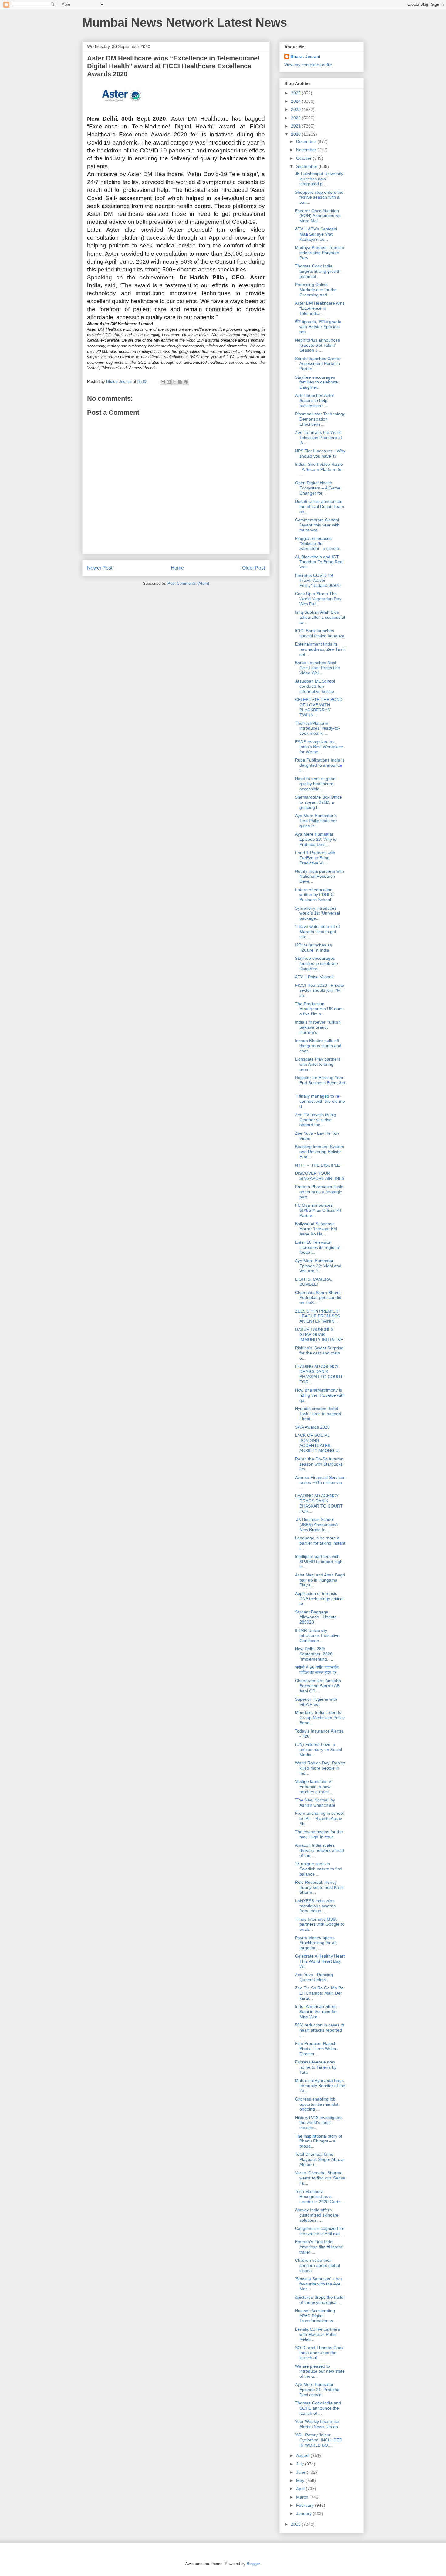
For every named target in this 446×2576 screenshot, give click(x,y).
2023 (296, 109)
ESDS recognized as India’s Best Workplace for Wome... (319, 747)
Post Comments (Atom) (188, 583)
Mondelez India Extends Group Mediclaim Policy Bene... (320, 1718)
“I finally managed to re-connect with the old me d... (320, 1101)
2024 (296, 101)
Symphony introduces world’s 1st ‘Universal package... (317, 913)
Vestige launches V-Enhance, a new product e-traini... (314, 1787)
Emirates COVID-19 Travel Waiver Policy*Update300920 (318, 581)
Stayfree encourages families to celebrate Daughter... (316, 382)
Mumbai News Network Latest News (185, 22)
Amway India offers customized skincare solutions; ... (317, 2215)
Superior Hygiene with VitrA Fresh (316, 1702)
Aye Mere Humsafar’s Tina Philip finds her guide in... (316, 821)
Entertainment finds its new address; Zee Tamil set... (320, 649)
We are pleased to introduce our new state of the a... (320, 2371)
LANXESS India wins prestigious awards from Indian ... (315, 1906)
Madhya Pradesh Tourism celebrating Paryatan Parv (319, 253)
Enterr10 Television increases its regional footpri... (318, 1247)
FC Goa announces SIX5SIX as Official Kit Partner (318, 1210)
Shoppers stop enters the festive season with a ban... (319, 197)
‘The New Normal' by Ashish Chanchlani (315, 1803)
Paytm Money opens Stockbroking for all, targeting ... (316, 1943)
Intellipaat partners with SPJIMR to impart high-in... (319, 1562)
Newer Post (100, 568)
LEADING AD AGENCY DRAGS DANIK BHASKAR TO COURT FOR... (319, 1374)
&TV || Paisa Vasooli (314, 977)
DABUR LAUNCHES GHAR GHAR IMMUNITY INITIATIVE (319, 1334)
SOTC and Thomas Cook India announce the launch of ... (319, 2353)
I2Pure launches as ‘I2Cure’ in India (313, 947)
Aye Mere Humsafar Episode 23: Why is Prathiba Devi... (316, 839)
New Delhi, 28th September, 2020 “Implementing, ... (314, 1654)
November (307, 150)
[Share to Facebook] (180, 382)
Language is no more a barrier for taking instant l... (320, 1543)
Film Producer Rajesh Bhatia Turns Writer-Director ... (316, 2049)
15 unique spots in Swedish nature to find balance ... (319, 1869)
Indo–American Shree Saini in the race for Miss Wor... (316, 2012)
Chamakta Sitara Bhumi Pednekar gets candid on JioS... (318, 1298)
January (304, 2513)
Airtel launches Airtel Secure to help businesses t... (314, 400)
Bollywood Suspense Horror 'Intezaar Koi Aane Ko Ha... (316, 1229)
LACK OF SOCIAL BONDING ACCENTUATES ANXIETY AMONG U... (319, 1443)
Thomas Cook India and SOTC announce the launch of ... (318, 2408)
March (303, 2497)
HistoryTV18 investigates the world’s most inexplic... (319, 2123)
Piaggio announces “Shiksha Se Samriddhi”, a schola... (319, 543)
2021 (296, 126)
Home (177, 568)
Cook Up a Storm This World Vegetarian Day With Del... (318, 599)
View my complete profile (308, 65)
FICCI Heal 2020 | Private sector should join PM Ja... (319, 990)
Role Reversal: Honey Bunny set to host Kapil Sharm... (319, 1887)
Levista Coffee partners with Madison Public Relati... (317, 2334)
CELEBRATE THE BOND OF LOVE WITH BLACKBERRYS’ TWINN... (319, 707)
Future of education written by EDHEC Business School (314, 895)
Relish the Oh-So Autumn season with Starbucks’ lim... (319, 1464)
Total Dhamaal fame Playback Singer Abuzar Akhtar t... (320, 2159)
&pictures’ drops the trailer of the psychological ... (320, 2300)
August (303, 2455)
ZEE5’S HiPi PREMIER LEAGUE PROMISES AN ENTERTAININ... (317, 1316)
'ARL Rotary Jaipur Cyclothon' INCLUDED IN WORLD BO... (319, 2440)
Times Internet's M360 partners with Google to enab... (320, 1924)
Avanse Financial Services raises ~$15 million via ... (320, 1483)
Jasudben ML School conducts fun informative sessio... (316, 686)
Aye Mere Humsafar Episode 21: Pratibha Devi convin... (317, 2390)
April (301, 2489)
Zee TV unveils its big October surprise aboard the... (316, 1120)
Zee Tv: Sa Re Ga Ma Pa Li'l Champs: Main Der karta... (319, 1993)
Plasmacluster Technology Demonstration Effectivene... (320, 419)
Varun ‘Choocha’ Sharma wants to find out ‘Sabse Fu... (320, 2178)
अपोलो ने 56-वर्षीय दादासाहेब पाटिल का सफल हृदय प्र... (318, 1670)
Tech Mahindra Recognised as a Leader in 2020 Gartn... (320, 2196)
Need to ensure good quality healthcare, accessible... (315, 784)
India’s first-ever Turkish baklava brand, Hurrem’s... (318, 1027)
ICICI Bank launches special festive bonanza (320, 633)
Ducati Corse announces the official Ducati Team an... (319, 506)
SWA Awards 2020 (312, 1427)
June (301, 2472)
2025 (296, 93)
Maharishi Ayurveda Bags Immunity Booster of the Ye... (320, 2086)
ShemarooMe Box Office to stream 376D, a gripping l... (318, 802)
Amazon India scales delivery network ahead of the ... (319, 1850)
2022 (296, 118)
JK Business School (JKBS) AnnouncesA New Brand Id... (316, 1525)
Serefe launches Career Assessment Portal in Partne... (318, 364)
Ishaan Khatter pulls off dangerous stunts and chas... (318, 1046)
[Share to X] (174, 382)
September (307, 166)
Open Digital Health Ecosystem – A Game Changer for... (318, 488)
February (306, 2505)
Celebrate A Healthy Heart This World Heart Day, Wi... (320, 1961)
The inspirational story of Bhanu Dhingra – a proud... (319, 2141)
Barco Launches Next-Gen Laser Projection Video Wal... (318, 668)
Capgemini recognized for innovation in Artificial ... (320, 2231)
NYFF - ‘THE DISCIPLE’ (318, 1165)
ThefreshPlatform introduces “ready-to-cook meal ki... (317, 728)
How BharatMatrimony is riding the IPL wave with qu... (320, 1395)
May (301, 2480)
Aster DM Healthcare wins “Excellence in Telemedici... (320, 308)
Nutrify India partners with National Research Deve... (319, 876)
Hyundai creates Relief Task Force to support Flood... (318, 1414)
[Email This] (163, 382)
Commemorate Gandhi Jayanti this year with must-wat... (317, 525)
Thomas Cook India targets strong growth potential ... (318, 271)
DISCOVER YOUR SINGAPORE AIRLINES (320, 1176)
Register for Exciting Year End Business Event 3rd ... (320, 1083)
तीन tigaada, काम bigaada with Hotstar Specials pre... (318, 327)
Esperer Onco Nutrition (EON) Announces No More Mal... (318, 216)
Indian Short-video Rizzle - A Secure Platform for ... (319, 469)
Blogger (253, 2564)
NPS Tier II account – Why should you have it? (320, 453)
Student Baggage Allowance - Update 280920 (316, 1617)
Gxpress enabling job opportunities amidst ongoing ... (317, 2104)
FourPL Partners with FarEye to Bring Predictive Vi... (315, 858)
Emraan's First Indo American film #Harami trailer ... (319, 2247)
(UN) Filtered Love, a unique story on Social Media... (318, 1750)
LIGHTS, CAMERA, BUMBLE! (313, 1282)
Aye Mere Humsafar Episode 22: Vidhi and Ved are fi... (318, 1266)
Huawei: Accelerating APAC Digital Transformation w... (316, 2316)
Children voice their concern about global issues (317, 2265)
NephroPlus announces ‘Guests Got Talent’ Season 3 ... (317, 345)
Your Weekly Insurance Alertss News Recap (317, 2424)
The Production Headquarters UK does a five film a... (319, 1009)
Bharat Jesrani (305, 56)
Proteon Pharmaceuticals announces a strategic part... (319, 1192)
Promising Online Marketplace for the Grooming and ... (316, 290)
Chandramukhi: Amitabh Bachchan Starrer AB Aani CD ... (318, 1686)
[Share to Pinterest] (186, 382)
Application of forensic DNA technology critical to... (319, 1599)
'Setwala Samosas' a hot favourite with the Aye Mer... (318, 2284)
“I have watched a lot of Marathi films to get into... (317, 932)
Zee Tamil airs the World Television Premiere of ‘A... (318, 438)
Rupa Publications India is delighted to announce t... (320, 765)
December (307, 141)
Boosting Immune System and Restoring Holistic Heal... (319, 1152)
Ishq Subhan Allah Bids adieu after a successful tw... (320, 617)
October (304, 158)
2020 (296, 134)
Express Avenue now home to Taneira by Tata (316, 2067)
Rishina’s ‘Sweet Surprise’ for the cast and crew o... (319, 1353)
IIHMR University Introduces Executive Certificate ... (317, 1636)
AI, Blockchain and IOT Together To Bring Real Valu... (319, 562)
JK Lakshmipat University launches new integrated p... (319, 179)
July (301, 2464)
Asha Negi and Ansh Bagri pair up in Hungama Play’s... (320, 1580)
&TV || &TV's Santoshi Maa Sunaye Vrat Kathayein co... (316, 234)
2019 (296, 2524)
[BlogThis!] (169, 382)
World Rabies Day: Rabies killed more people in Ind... (320, 1768)
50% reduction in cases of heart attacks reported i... (320, 2030)
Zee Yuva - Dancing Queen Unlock (314, 1977)
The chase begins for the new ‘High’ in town (319, 1834)
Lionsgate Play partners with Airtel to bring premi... (318, 1064)
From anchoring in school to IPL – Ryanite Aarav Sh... (319, 1818)
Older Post (253, 568)
